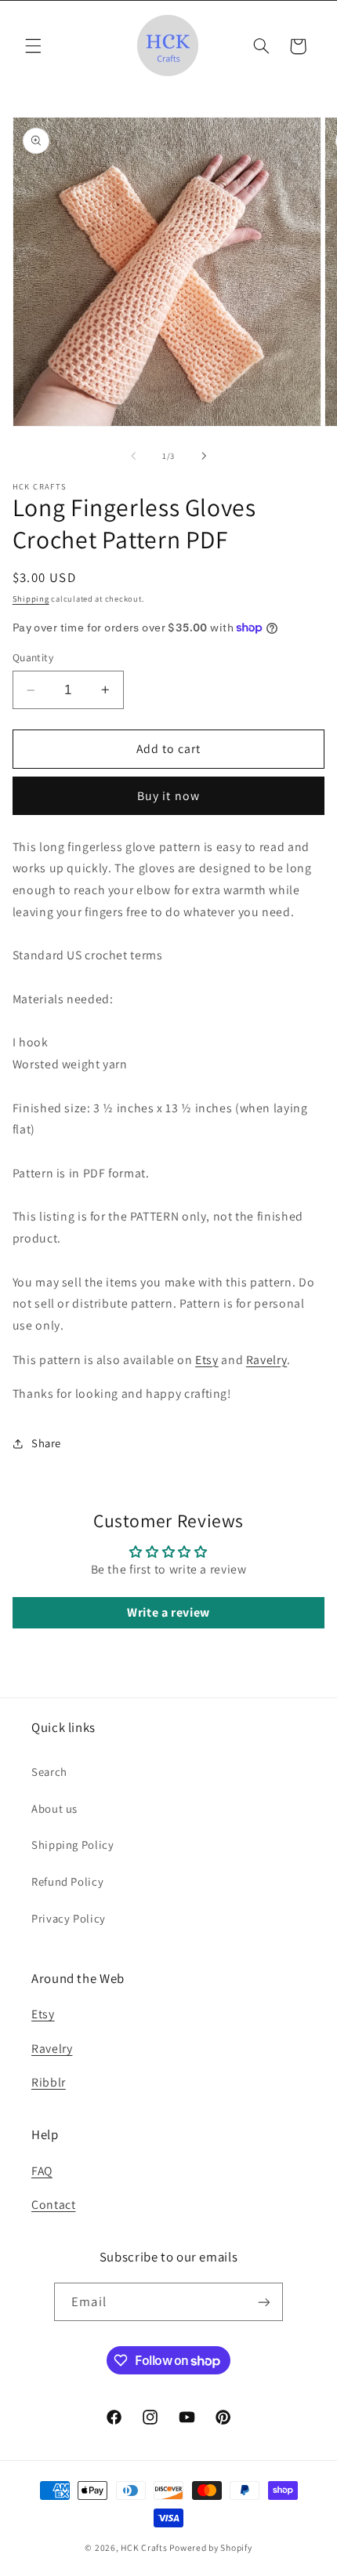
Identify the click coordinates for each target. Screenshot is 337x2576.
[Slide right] (204, 457)
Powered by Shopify (210, 2547)
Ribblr (49, 2082)
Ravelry (266, 1360)
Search (49, 1772)
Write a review (168, 1612)
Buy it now (168, 796)
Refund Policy (67, 1881)
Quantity (33, 657)
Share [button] (46, 1443)
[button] (33, 46)
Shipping (31, 599)
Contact (53, 2205)
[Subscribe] (263, 2302)
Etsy (207, 1360)
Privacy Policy (69, 1918)
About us (54, 1808)
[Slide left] (133, 457)
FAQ (42, 2171)
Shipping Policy (72, 1845)
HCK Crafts (144, 2547)
